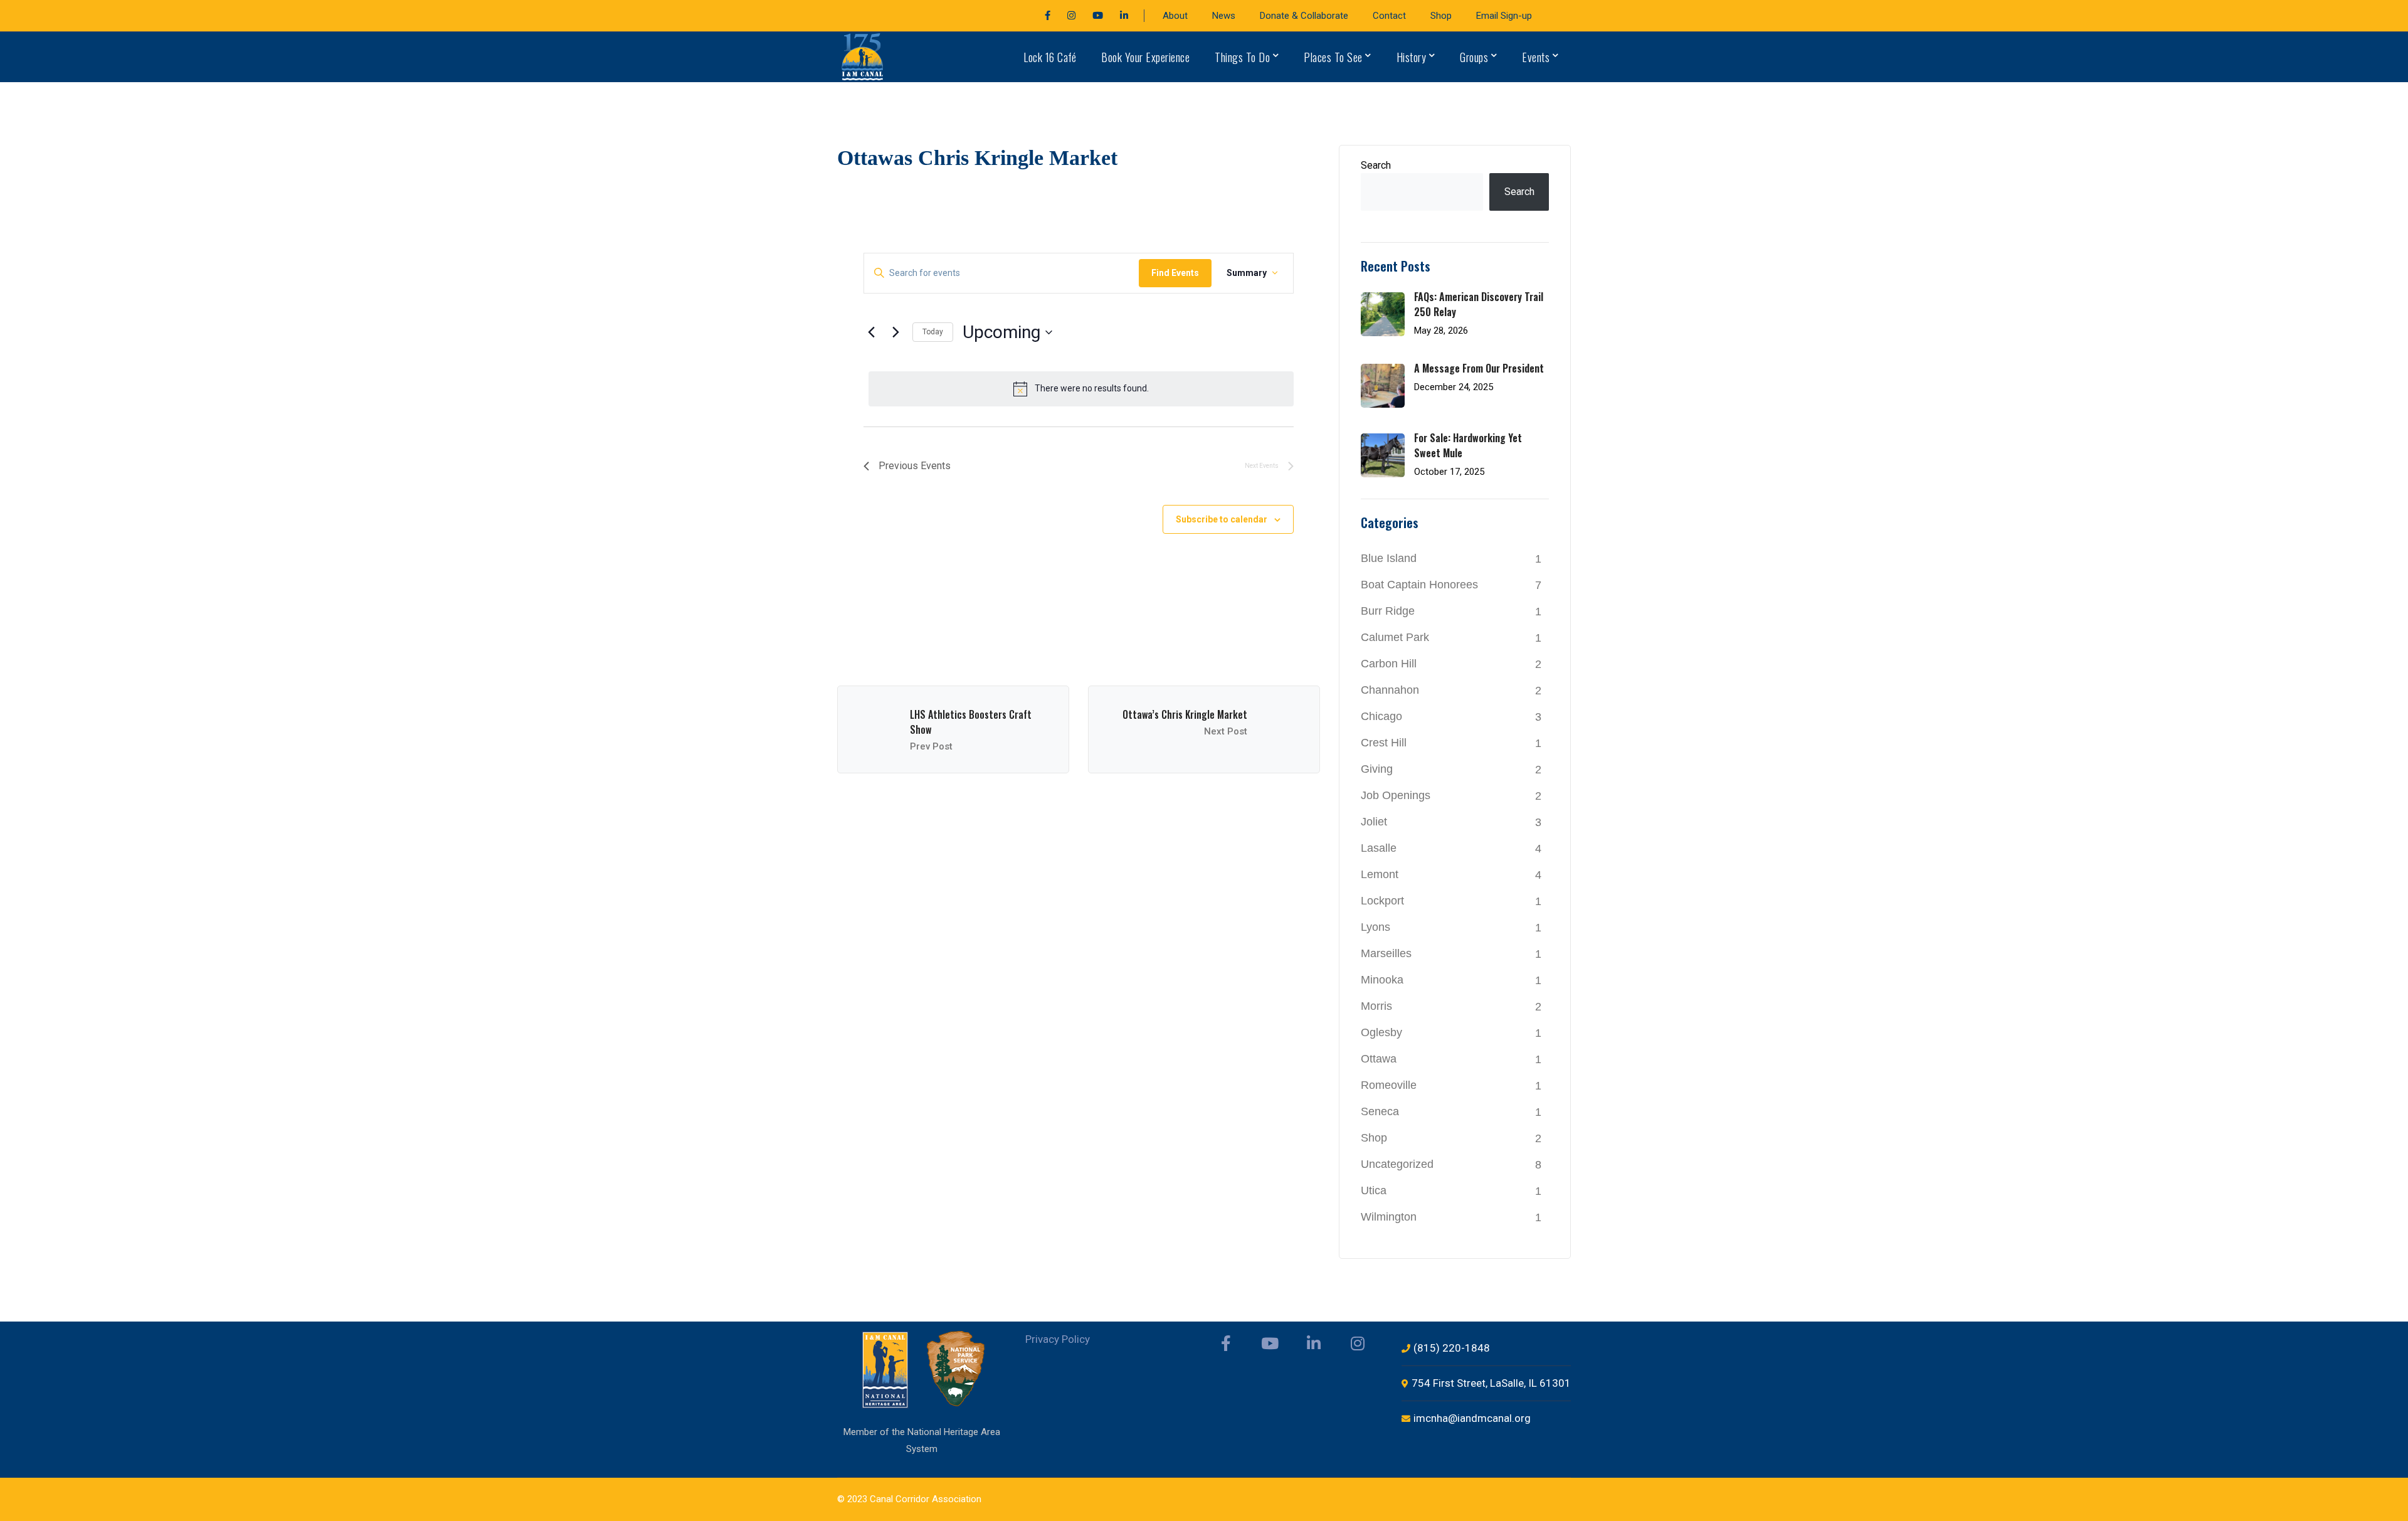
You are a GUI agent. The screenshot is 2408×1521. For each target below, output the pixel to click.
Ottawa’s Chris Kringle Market (1185, 714)
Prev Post (931, 746)
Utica (1374, 1190)
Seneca (1380, 1111)
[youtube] (1270, 1343)
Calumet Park (1395, 637)
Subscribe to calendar (1222, 519)
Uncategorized (1397, 1164)
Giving (1377, 769)
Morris (1376, 1006)
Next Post (1226, 731)
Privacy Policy (1058, 1339)
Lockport (1382, 901)
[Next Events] (895, 332)
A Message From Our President (1479, 368)
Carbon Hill (1389, 664)
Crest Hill (1384, 743)
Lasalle (1379, 848)
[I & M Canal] (863, 56)
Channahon (1390, 690)
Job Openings (1396, 795)
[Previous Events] (871, 332)
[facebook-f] (1226, 1343)
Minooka (1382, 980)
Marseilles (1386, 953)
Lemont (1380, 874)
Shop (1374, 1138)
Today (933, 332)
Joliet (1374, 822)
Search (1376, 165)
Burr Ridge (1388, 611)
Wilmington (1389, 1217)
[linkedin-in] (1314, 1343)
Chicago (1381, 716)
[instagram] (1358, 1343)
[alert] (1081, 389)
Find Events (1175, 273)
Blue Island (1389, 558)
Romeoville (1389, 1085)
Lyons (1376, 927)
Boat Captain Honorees (1419, 585)
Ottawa (1379, 1059)
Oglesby (1381, 1032)
